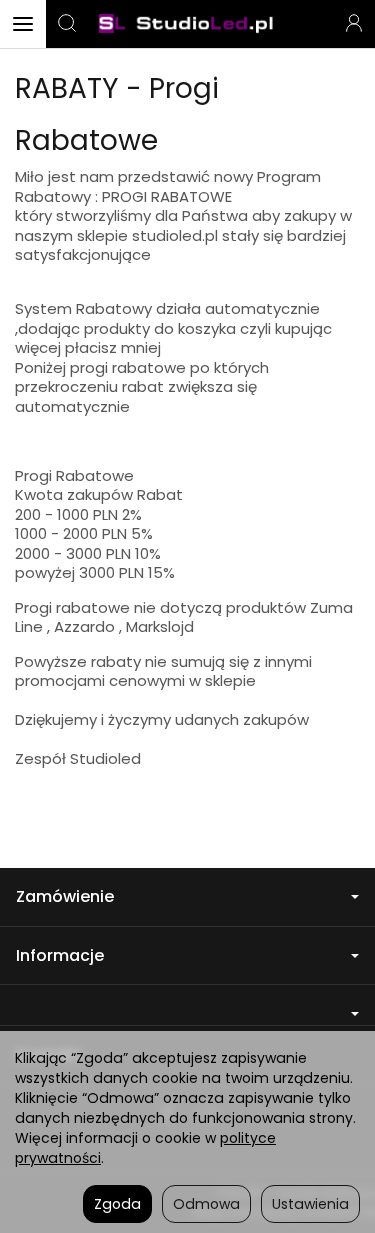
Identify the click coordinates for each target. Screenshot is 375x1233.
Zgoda (117, 1204)
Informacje (60, 955)
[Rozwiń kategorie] (23, 24)
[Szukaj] (67, 24)
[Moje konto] (354, 24)
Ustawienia (310, 1204)
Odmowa (206, 1204)
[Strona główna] (187, 24)
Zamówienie (65, 896)
